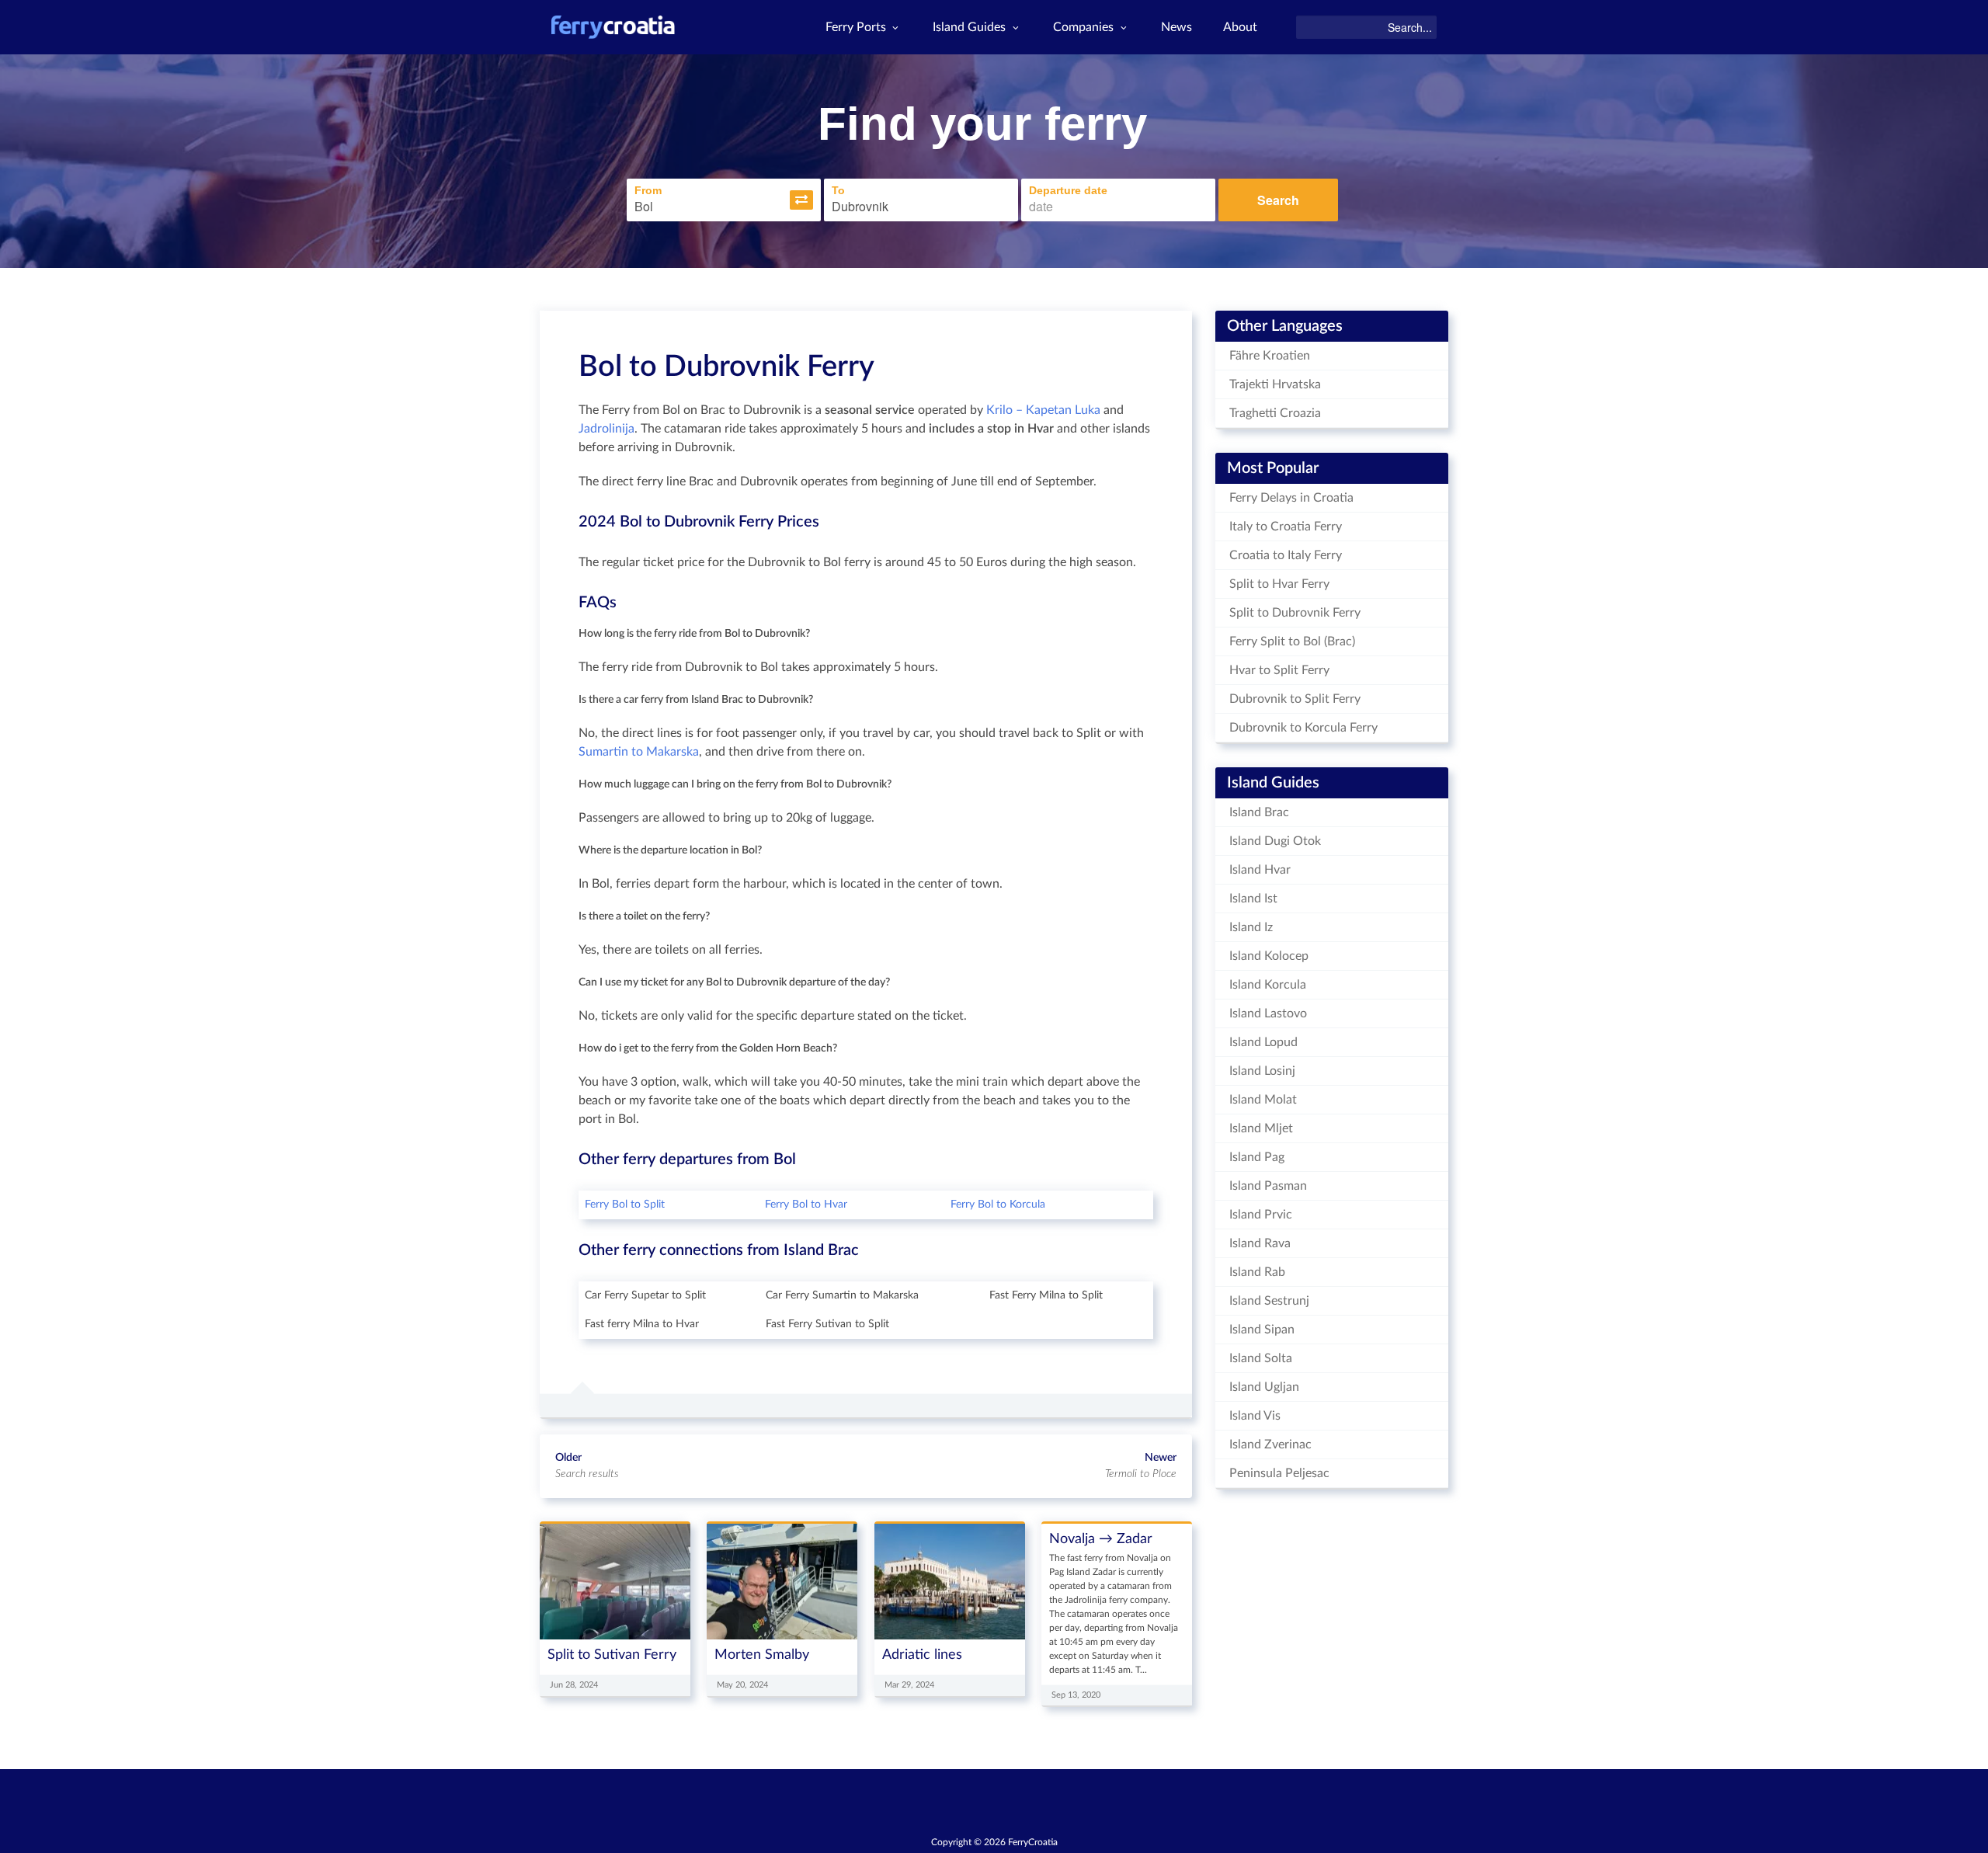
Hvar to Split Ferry (1279, 670)
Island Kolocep (1269, 956)
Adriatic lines (922, 1655)
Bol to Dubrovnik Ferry (726, 367)
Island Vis (1255, 1416)
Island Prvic (1261, 1215)
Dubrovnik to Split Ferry (1295, 699)
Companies (1083, 27)
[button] (801, 200)
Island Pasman (1268, 1186)
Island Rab (1257, 1272)
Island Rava (1260, 1243)
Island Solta (1261, 1358)
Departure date (1068, 190)
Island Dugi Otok (1275, 841)
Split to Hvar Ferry (1279, 584)
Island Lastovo (1268, 1013)
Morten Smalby (762, 1655)
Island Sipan (1262, 1330)
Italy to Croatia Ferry (1286, 527)
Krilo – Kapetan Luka (1043, 410)
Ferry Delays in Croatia (1291, 498)
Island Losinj (1262, 1071)
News (1176, 27)
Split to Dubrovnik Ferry (1295, 613)
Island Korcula (1268, 985)
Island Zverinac (1270, 1445)
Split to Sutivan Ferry (612, 1655)
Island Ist (1253, 899)
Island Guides (969, 27)
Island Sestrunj (1269, 1301)
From (648, 190)
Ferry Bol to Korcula (998, 1205)
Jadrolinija (606, 429)
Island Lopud (1263, 1042)
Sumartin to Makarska (639, 752)
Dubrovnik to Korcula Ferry (1303, 728)
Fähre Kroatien (1270, 356)
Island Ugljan (1264, 1387)
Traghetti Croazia (1275, 413)
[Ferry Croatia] (613, 27)
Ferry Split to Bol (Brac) (1292, 641)
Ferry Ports (856, 27)
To (838, 190)
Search (1278, 200)
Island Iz (1251, 927)
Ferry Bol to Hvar (806, 1205)
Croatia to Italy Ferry (1286, 555)
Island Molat (1263, 1100)
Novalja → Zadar (1101, 1539)
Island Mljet (1261, 1128)
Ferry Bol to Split (625, 1205)
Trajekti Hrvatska (1275, 384)
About (1240, 27)
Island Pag (1257, 1157)
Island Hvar (1260, 870)
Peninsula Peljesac (1279, 1473)
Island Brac (1259, 812)
